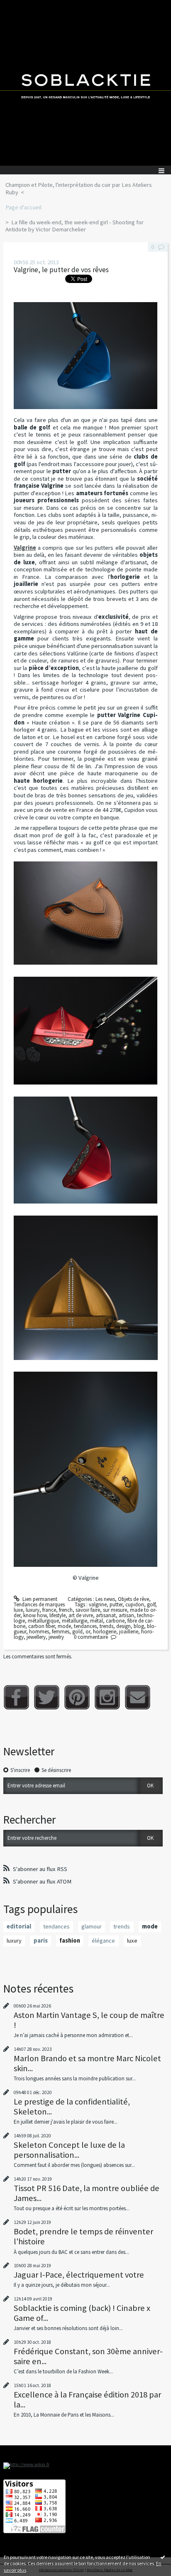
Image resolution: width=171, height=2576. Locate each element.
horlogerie (105, 1632)
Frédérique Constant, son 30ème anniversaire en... (88, 2356)
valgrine (98, 1604)
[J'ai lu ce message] (163, 2557)
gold (77, 1632)
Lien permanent (39, 1599)
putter (116, 1604)
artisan (126, 1615)
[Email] (138, 1697)
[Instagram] (107, 1697)
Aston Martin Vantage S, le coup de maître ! (89, 2020)
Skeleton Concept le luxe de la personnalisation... (69, 2150)
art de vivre (81, 1615)
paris (41, 1941)
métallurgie (75, 1621)
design (123, 1626)
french (66, 1610)
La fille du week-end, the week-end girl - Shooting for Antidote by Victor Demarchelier (75, 226)
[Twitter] (47, 1697)
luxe (18, 1610)
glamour (92, 1926)
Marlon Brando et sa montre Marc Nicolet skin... (87, 2063)
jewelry (56, 1637)
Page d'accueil (23, 207)
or (88, 1632)
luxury (33, 1610)
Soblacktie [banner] (85, 83)
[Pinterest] (77, 1697)
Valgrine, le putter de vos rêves (61, 270)
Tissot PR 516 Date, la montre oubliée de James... (87, 2193)
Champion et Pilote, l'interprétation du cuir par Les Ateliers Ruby (79, 189)
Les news (105, 1599)
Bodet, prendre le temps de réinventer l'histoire (83, 2236)
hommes (39, 1632)
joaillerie (129, 1632)
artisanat (106, 1615)
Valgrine (25, 548)
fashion (70, 1941)
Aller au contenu (22, 6)
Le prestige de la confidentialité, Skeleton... (72, 2107)
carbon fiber (42, 1626)
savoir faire (88, 1610)
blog (139, 1626)
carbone (115, 1621)
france (49, 1610)
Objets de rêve (133, 1599)
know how (35, 1615)
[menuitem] (85, 189)
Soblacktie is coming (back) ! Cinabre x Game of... (82, 2313)
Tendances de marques (39, 1604)
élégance (103, 1941)
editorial (19, 1926)
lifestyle (57, 1615)
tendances (85, 1626)
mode (64, 1626)
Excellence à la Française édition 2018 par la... (87, 2400)
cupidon (135, 1604)
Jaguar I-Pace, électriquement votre (79, 2275)
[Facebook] (16, 1697)
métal (96, 1621)
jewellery (36, 1637)
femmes (61, 1632)
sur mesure (115, 1610)
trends (106, 1626)
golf (151, 1604)
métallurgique (43, 1621)
